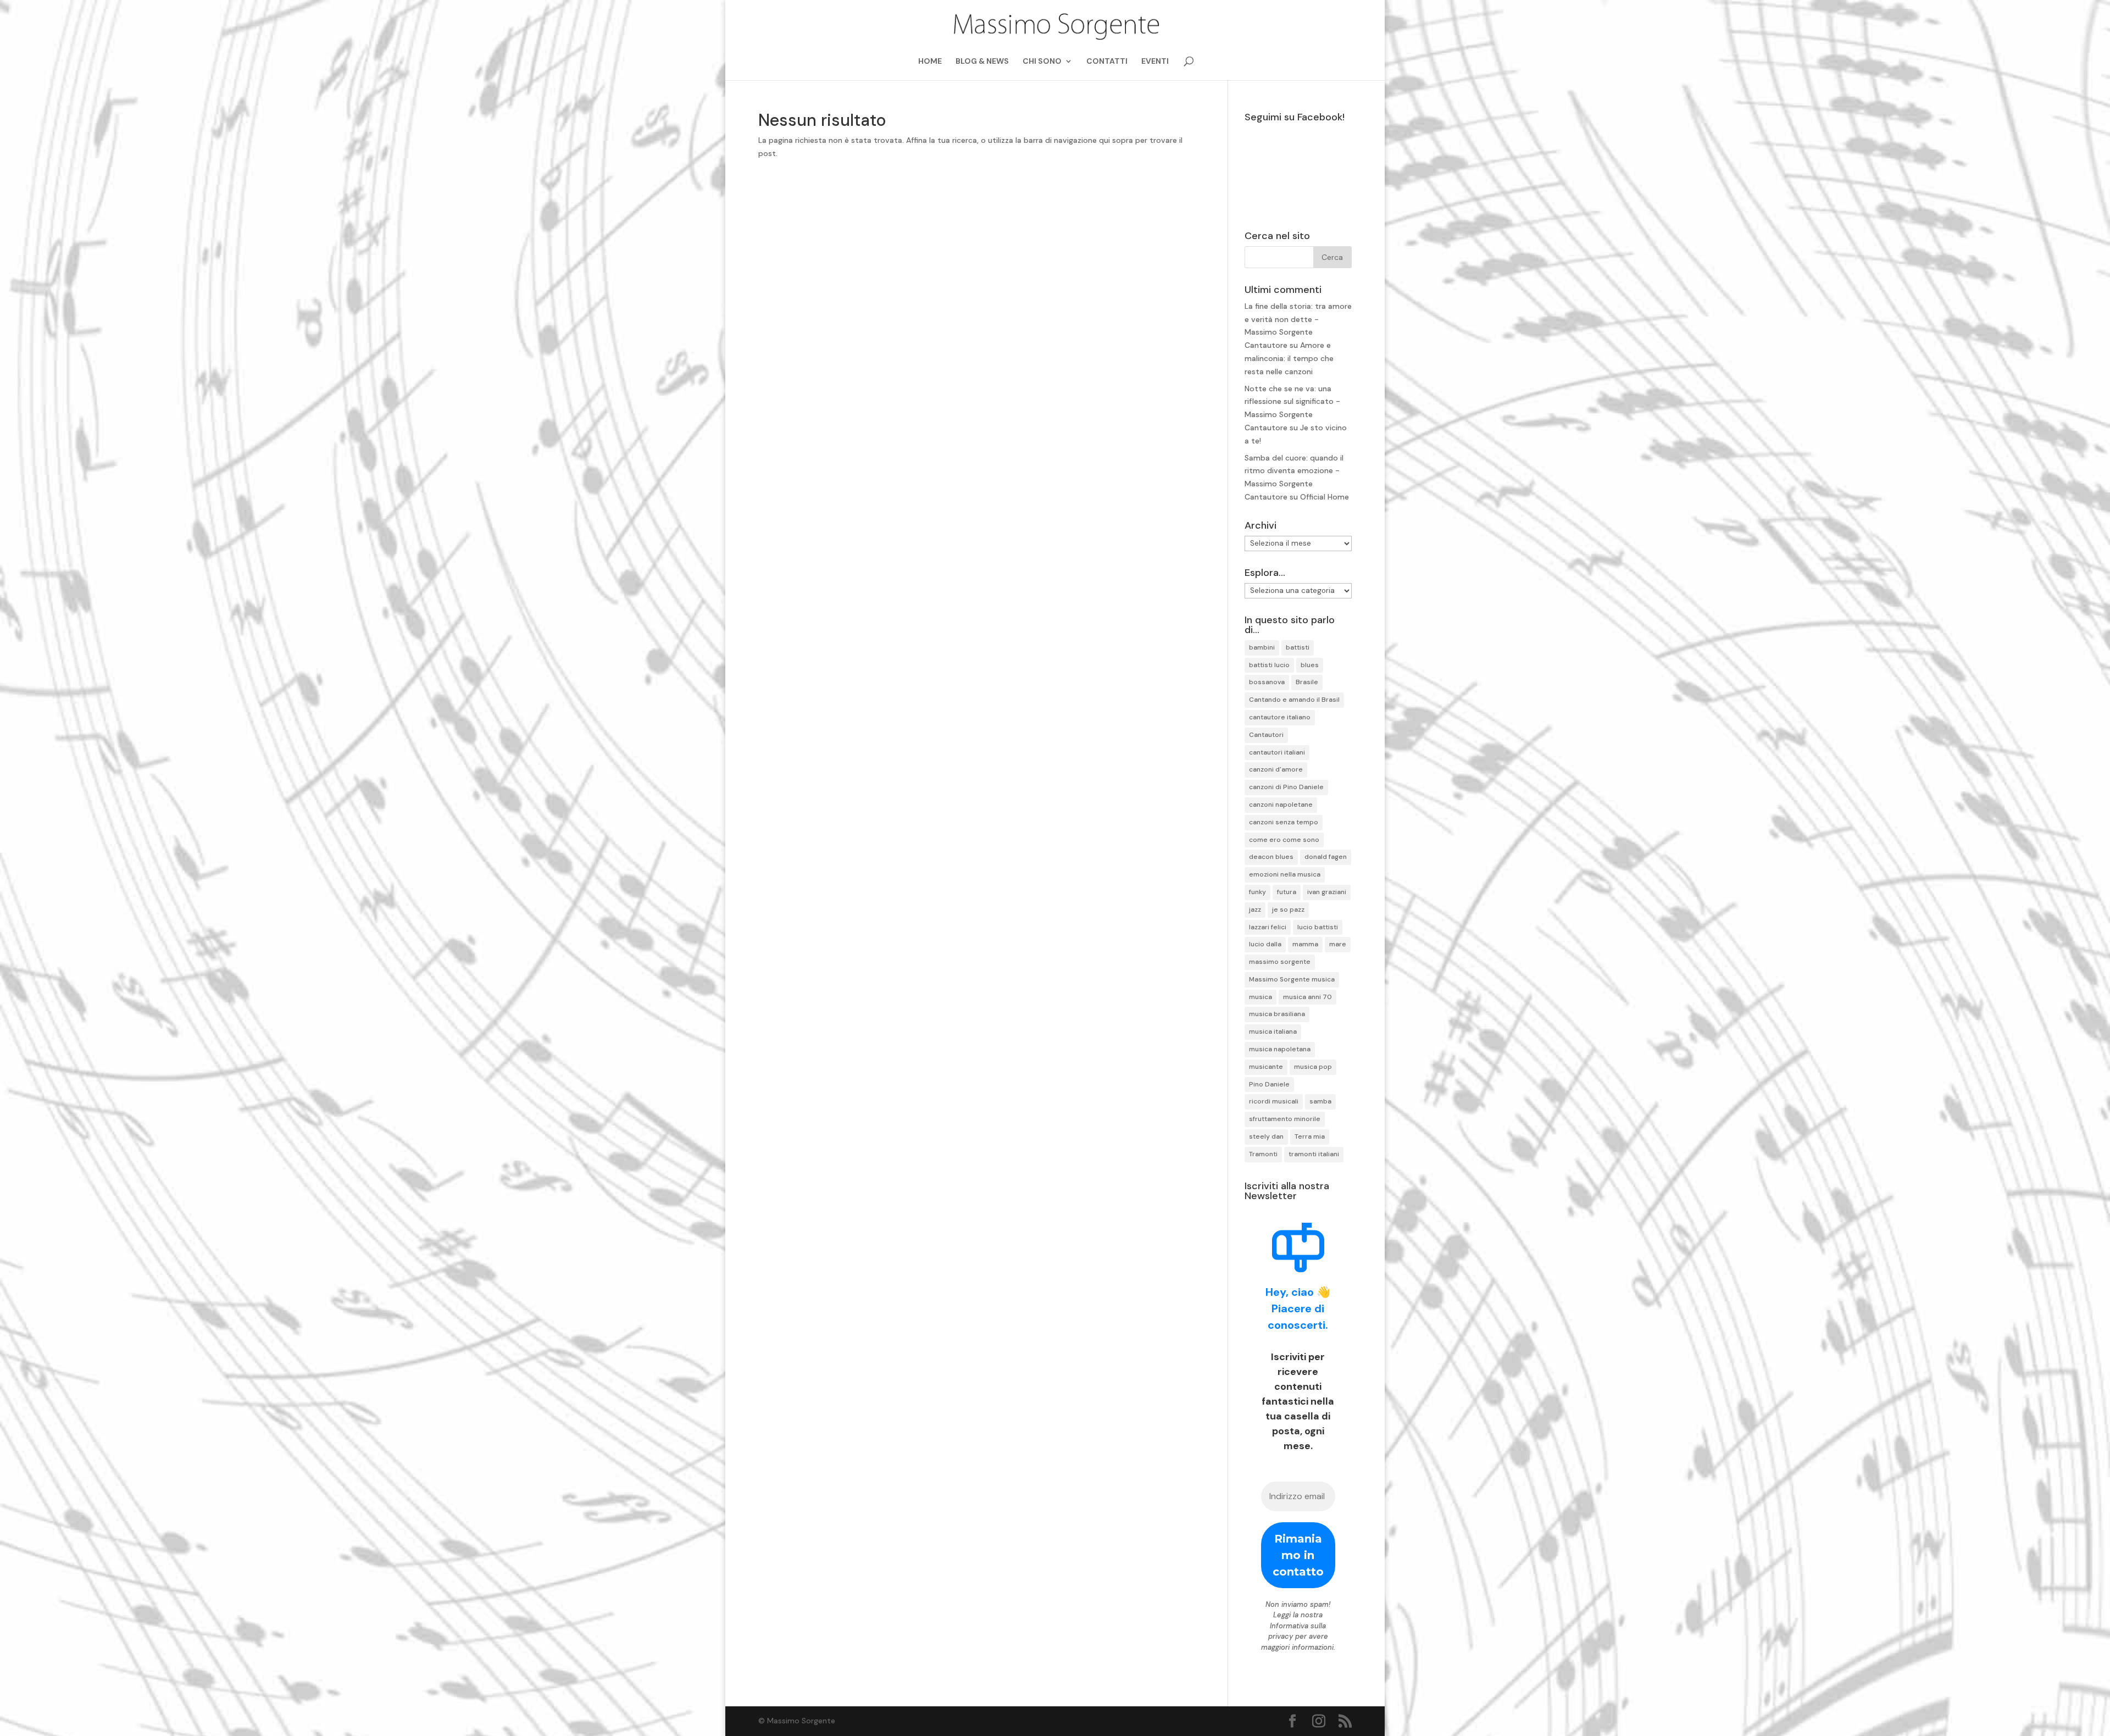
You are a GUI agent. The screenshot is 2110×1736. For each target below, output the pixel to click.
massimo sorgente (1280, 962)
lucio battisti (1318, 927)
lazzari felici (1268, 927)
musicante (1266, 1067)
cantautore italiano (1280, 717)
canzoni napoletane (1281, 805)
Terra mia (1310, 1136)
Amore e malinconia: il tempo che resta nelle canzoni (1289, 358)
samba (1320, 1101)
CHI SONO (1042, 62)
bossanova (1267, 682)
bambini (1262, 647)
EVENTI (1155, 62)
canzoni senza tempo (1284, 822)
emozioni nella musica (1285, 874)
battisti (1298, 647)
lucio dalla (1265, 944)
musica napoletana (1280, 1049)
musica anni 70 (1307, 997)
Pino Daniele (1269, 1084)
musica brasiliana (1277, 1014)
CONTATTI (1107, 62)
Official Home (1325, 497)
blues (1310, 665)
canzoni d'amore (1276, 769)
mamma (1305, 944)
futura (1287, 892)
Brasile (1307, 682)
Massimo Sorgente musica (1292, 979)
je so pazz (1288, 909)
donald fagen (1326, 857)
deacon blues (1271, 857)
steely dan (1266, 1136)
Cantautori (1266, 735)
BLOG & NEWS (982, 62)
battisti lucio (1269, 665)
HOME (930, 62)
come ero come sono (1284, 840)
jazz (1255, 909)
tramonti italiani (1314, 1154)
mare (1338, 944)
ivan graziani (1327, 892)
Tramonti (1263, 1154)
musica (1261, 997)
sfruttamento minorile (1285, 1119)
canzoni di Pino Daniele (1286, 787)
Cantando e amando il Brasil (1294, 700)
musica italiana (1273, 1031)
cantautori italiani (1277, 752)
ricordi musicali (1274, 1101)
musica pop (1313, 1067)
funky (1257, 892)
